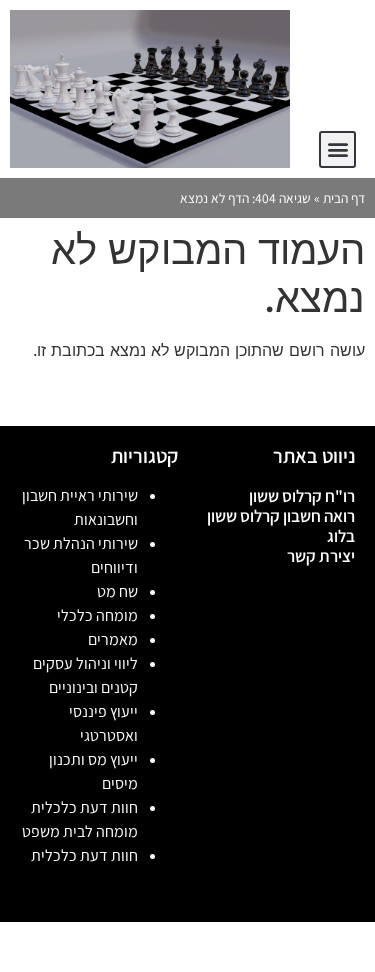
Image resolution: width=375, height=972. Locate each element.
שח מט (117, 591)
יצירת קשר (321, 556)
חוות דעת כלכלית (84, 855)
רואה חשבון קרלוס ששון (281, 516)
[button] (337, 149)
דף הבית (344, 198)
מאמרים (113, 639)
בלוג (341, 536)
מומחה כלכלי (97, 615)
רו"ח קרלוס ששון (302, 496)
